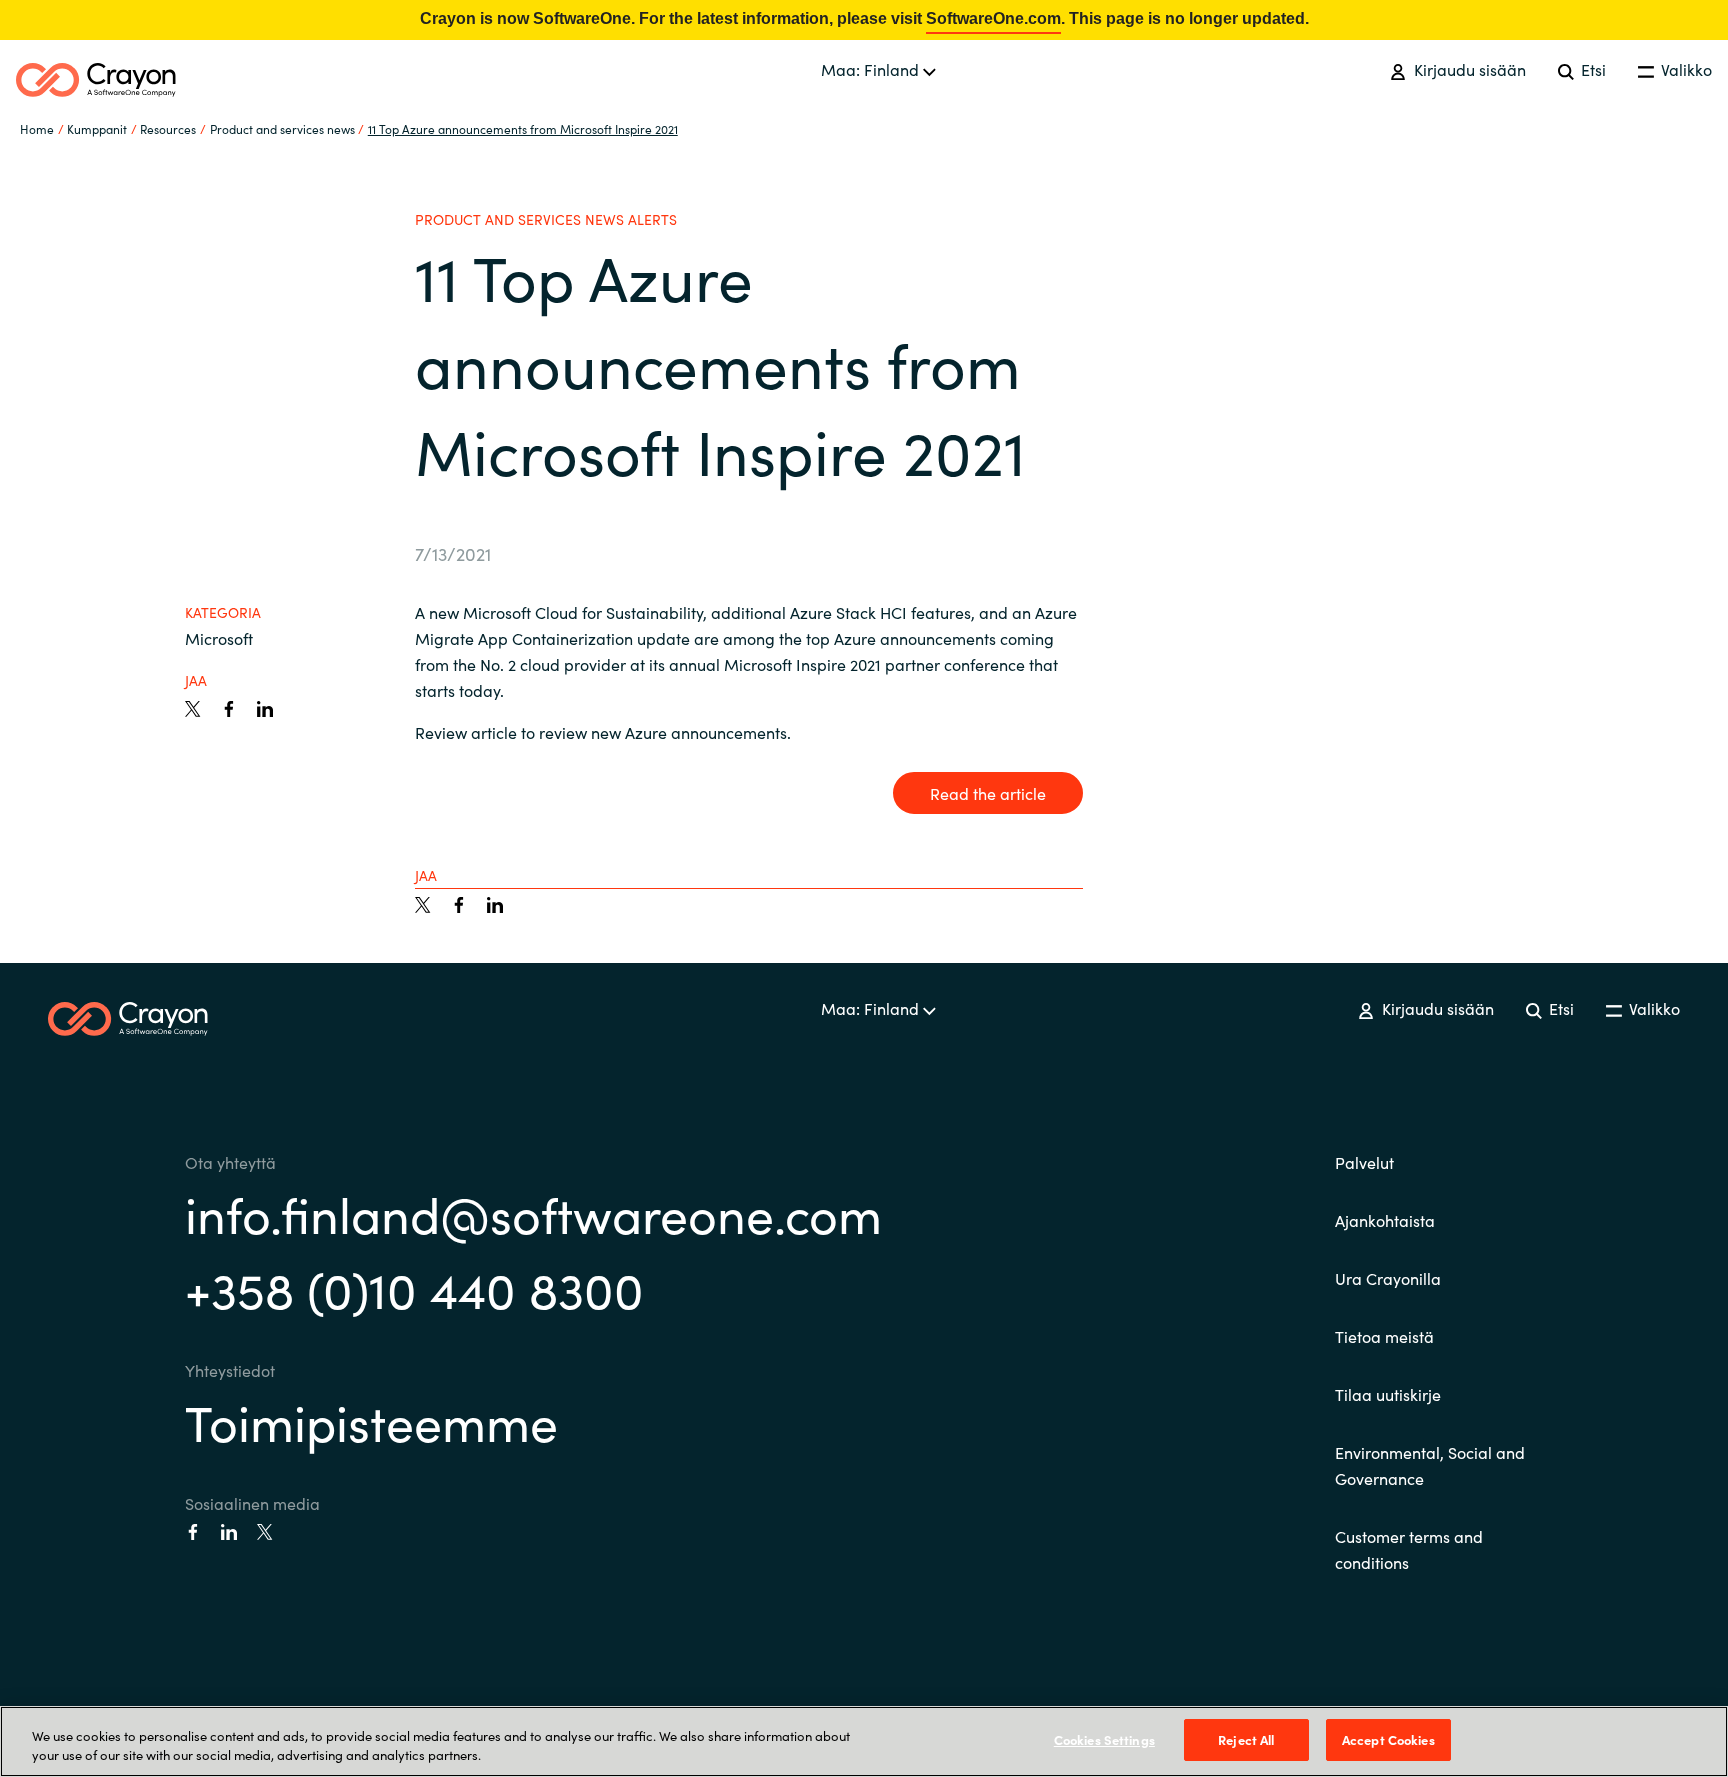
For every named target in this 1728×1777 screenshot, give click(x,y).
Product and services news (282, 128)
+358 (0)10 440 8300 (414, 1287)
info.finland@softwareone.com (533, 1212)
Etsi (1591, 69)
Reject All (1246, 1739)
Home (37, 128)
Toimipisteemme (371, 1420)
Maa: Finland (872, 69)
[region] (864, 1741)
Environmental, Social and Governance (1430, 1465)
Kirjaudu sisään (1467, 69)
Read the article (988, 793)
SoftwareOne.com (993, 18)
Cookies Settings (1104, 1739)
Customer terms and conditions (1409, 1549)
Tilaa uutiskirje (1388, 1394)
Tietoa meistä (1384, 1336)
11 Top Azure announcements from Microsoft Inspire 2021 (523, 128)
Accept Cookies (1388, 1739)
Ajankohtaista (1385, 1220)
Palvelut (1364, 1162)
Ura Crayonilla (1388, 1278)
